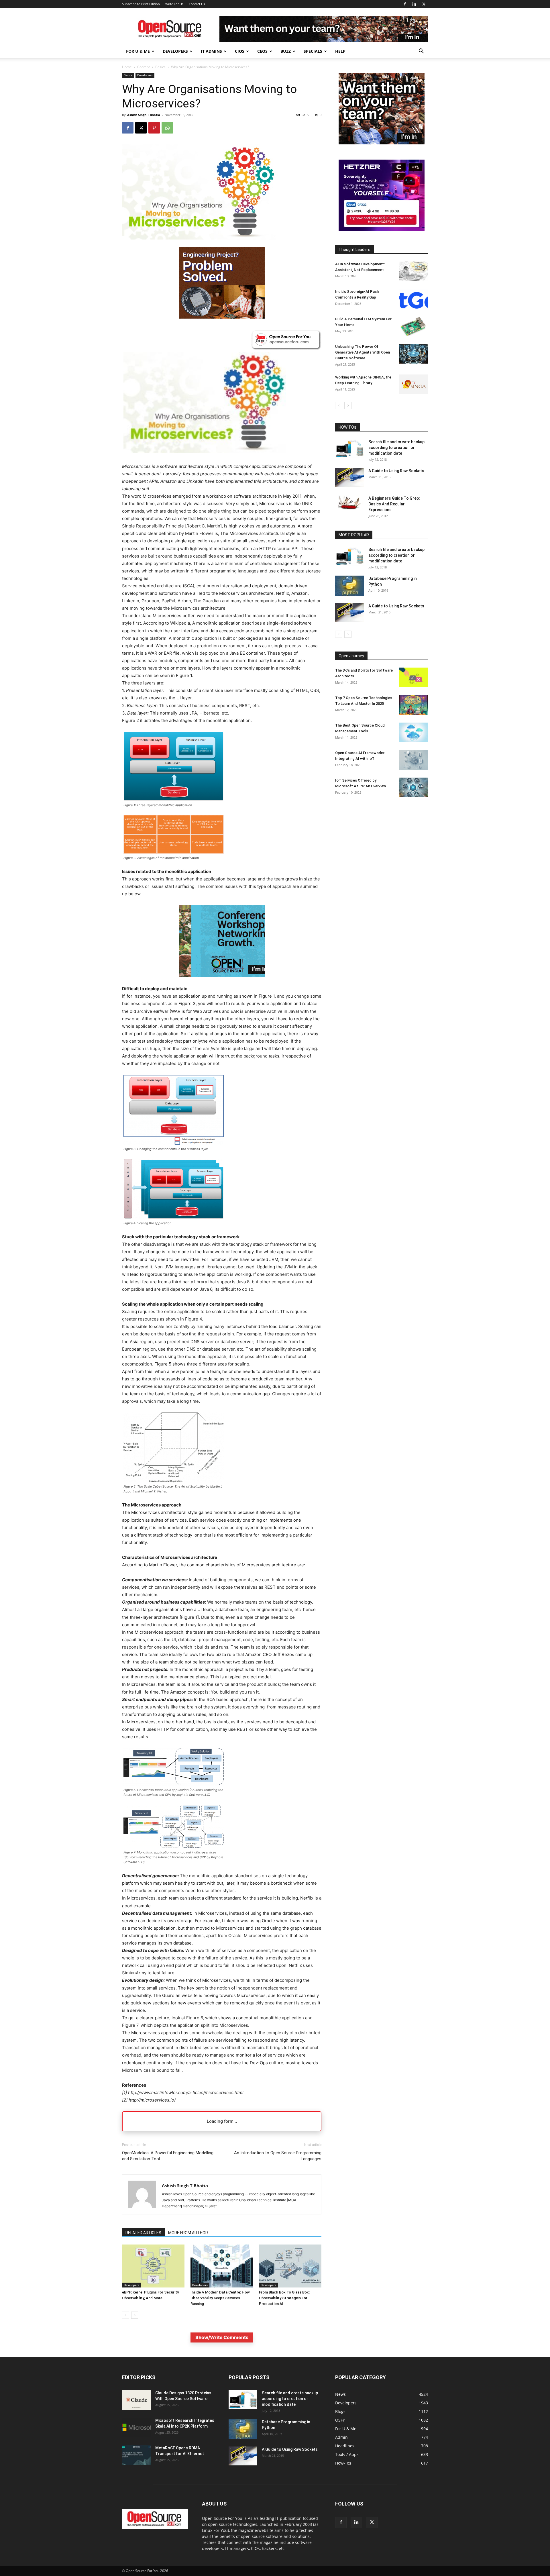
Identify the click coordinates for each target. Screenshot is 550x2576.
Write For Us (174, 4)
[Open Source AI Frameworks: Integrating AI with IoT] (414, 760)
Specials (313, 51)
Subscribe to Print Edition (141, 4)
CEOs (262, 51)
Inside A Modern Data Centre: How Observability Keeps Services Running (220, 2298)
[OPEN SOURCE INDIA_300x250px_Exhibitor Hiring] (382, 143)
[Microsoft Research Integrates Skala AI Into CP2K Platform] (136, 2427)
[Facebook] (405, 4)
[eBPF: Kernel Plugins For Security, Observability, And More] (153, 2266)
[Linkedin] (414, 4)
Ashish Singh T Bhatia (144, 115)
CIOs (240, 51)
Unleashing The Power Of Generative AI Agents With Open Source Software (363, 352)
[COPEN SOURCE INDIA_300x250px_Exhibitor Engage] (222, 981)
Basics (160, 67)
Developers (175, 51)
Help (340, 51)
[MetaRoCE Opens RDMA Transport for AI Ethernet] (136, 2455)
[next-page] (135, 2315)
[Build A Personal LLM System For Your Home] (414, 326)
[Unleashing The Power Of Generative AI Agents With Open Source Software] (414, 354)
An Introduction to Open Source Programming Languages (278, 2156)
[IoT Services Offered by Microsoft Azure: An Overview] (414, 787)
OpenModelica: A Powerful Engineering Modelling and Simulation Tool (168, 2156)
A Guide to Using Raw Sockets (396, 471)
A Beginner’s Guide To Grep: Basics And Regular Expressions (394, 504)
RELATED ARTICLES (143, 2233)
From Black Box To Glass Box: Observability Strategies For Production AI (284, 2298)
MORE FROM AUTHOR (188, 2233)
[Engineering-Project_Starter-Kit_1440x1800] (222, 317)
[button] (421, 52)
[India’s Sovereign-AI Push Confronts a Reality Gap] (414, 299)
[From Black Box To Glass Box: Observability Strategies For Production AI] (290, 2266)
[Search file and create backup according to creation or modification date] (349, 449)
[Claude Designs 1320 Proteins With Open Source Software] (136, 2400)
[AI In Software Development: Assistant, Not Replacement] (414, 271)
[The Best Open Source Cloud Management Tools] (414, 732)
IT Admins (211, 51)
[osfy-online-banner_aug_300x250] (382, 230)
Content (144, 67)
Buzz (286, 51)
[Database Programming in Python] (349, 586)
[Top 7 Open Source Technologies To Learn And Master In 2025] (414, 705)
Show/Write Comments (222, 2337)
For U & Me (138, 51)
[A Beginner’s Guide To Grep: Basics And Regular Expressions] (349, 503)
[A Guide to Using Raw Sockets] (349, 477)
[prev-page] (126, 2315)
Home (127, 67)
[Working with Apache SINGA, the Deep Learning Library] (414, 384)
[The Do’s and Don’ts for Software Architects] (414, 677)
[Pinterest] (154, 128)
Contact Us (197, 4)
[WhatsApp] (167, 128)
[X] (424, 4)
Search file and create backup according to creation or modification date (396, 448)
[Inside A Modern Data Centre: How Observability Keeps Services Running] (222, 2266)
